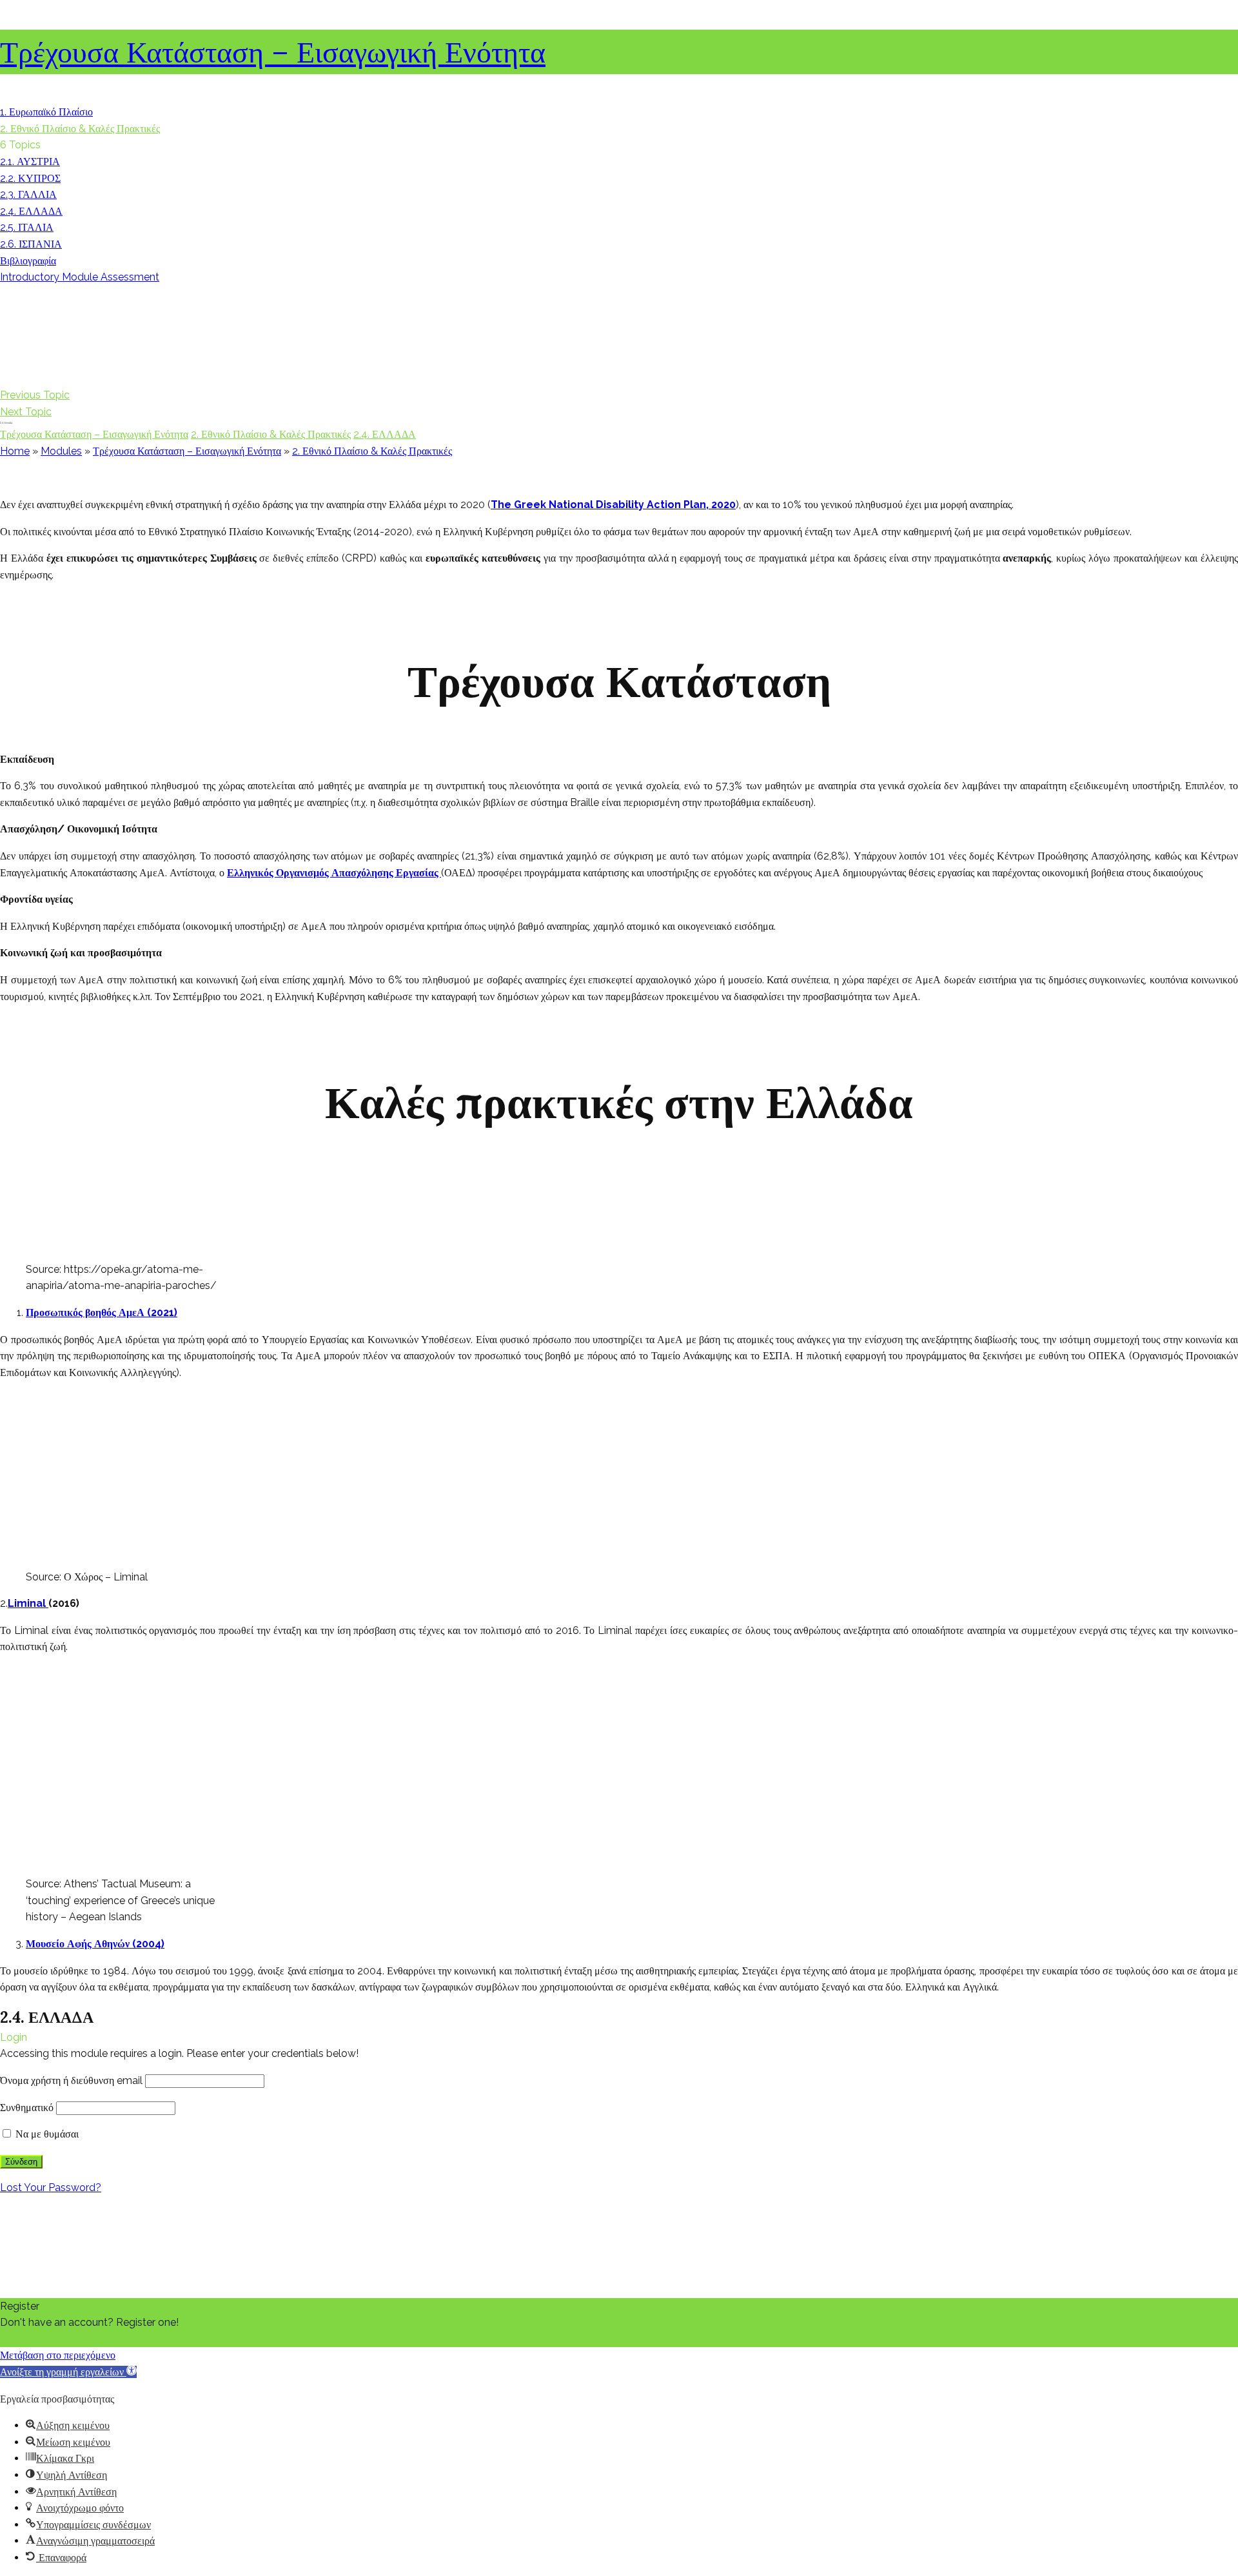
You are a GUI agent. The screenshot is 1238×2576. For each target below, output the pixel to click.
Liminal (28, 1603)
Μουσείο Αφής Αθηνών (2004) (95, 1944)
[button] (68, 2372)
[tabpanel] (619, 1236)
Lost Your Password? (51, 2188)
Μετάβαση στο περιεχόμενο (58, 2355)
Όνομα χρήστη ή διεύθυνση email (71, 2080)
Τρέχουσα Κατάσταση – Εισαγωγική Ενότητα (273, 52)
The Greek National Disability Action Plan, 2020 (613, 505)
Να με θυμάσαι (46, 2134)
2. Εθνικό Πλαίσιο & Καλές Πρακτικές (271, 434)
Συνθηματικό (27, 2108)
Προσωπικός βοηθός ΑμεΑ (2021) (102, 1313)
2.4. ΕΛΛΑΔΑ (385, 434)
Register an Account (48, 2339)
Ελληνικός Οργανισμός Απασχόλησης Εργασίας (334, 873)
